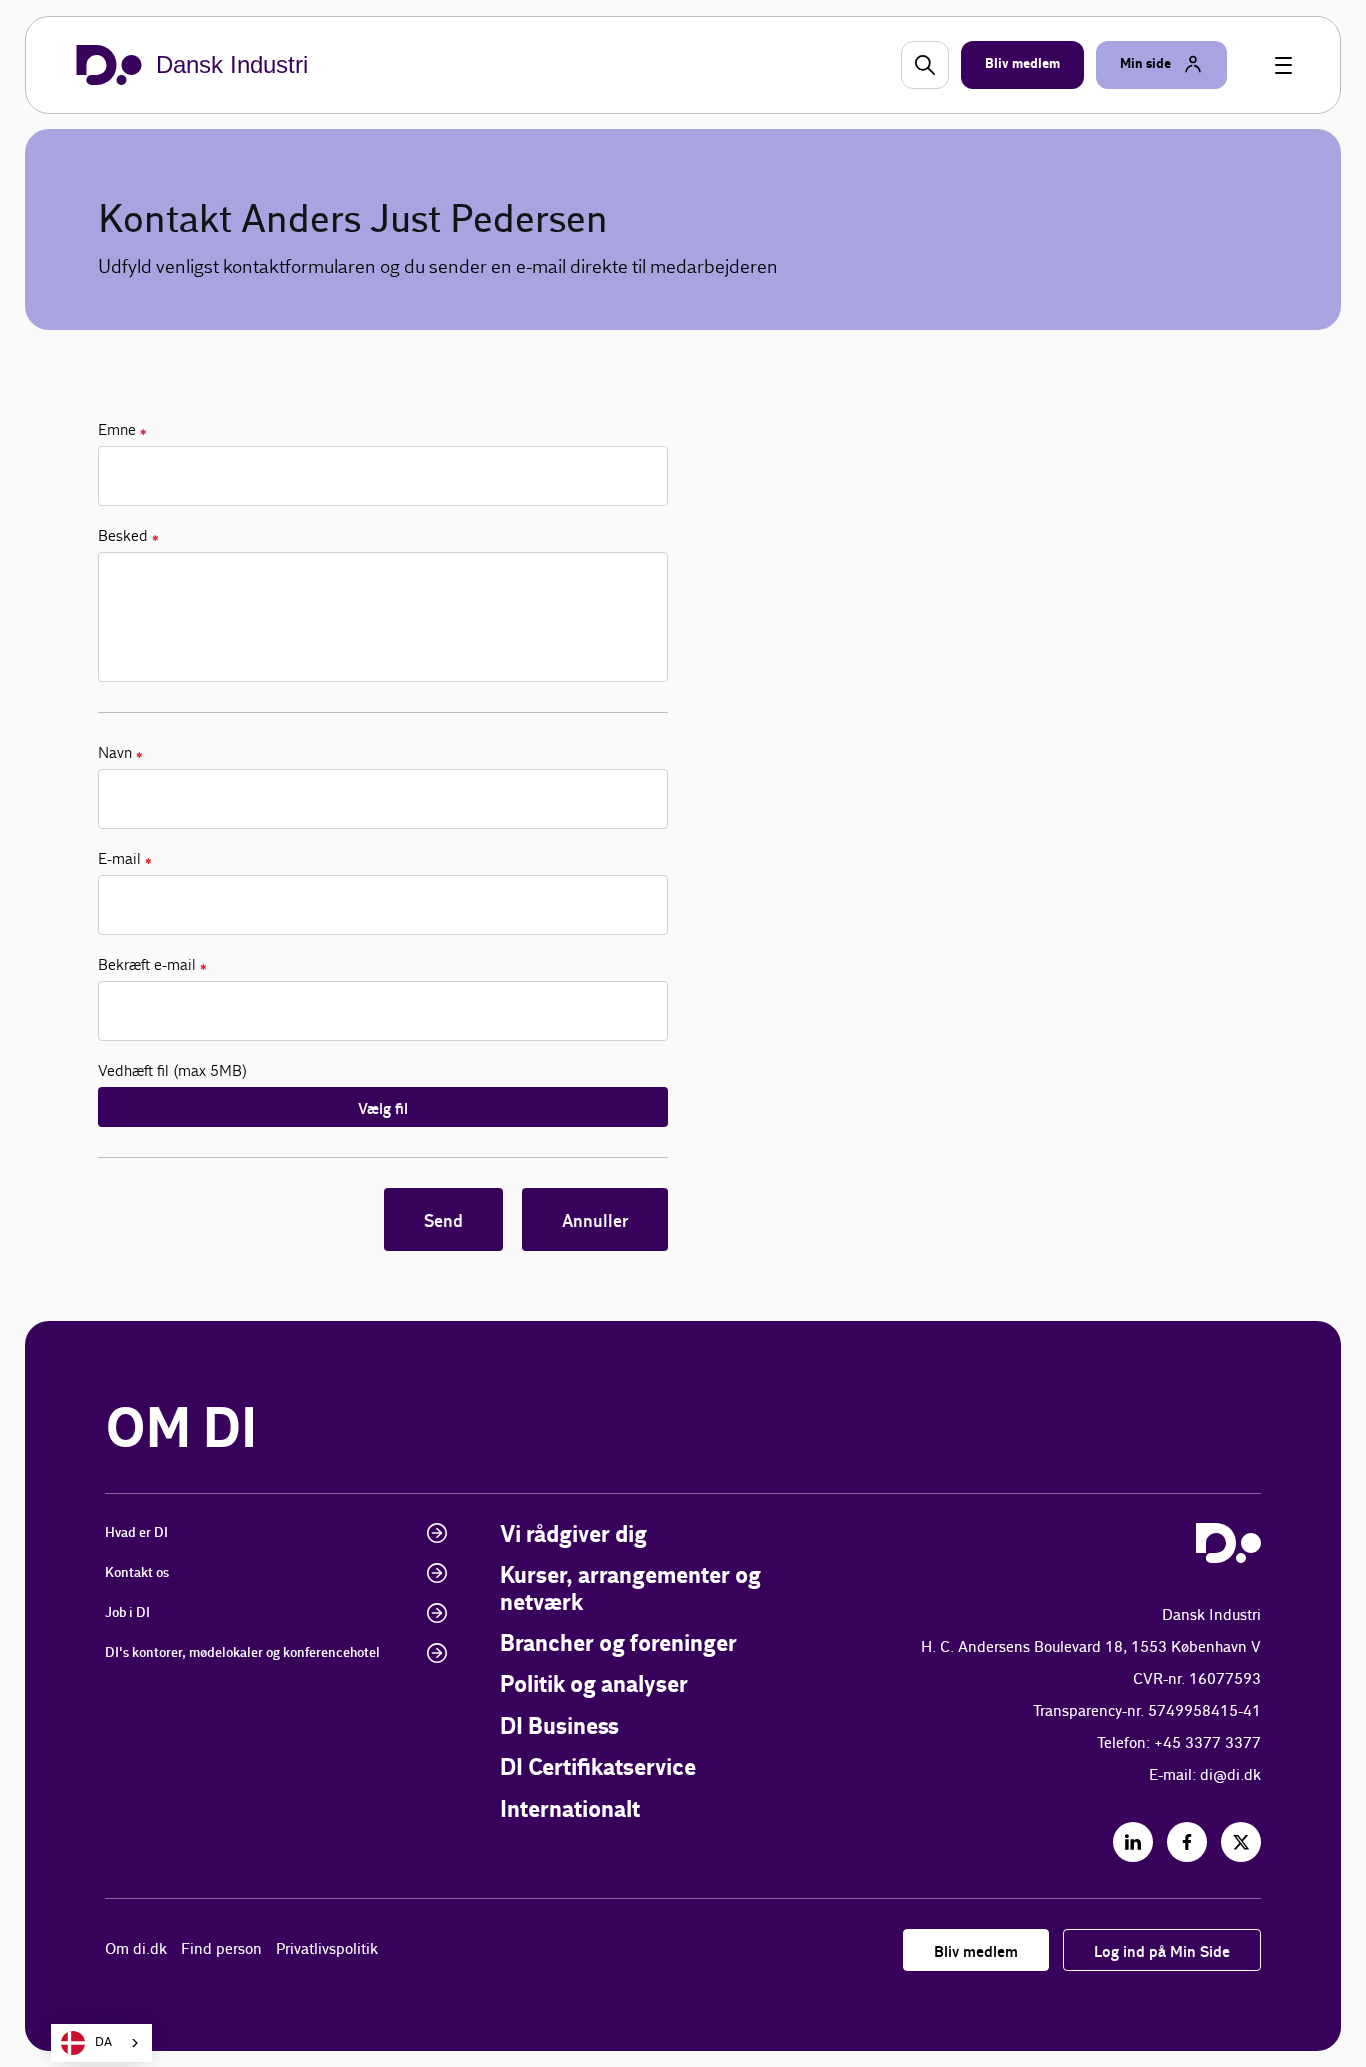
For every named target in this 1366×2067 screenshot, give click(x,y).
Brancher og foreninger (618, 1644)
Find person (221, 1949)
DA (103, 2042)
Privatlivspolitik (327, 1949)
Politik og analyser (594, 1685)
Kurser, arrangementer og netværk (630, 1589)
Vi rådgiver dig (573, 1535)
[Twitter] (1241, 1842)
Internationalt (570, 1810)
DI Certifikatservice (598, 1768)
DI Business (559, 1727)
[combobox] (101, 2043)
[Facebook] (1187, 1842)
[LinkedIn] (1133, 1842)
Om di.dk (136, 1949)
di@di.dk (1230, 1775)
